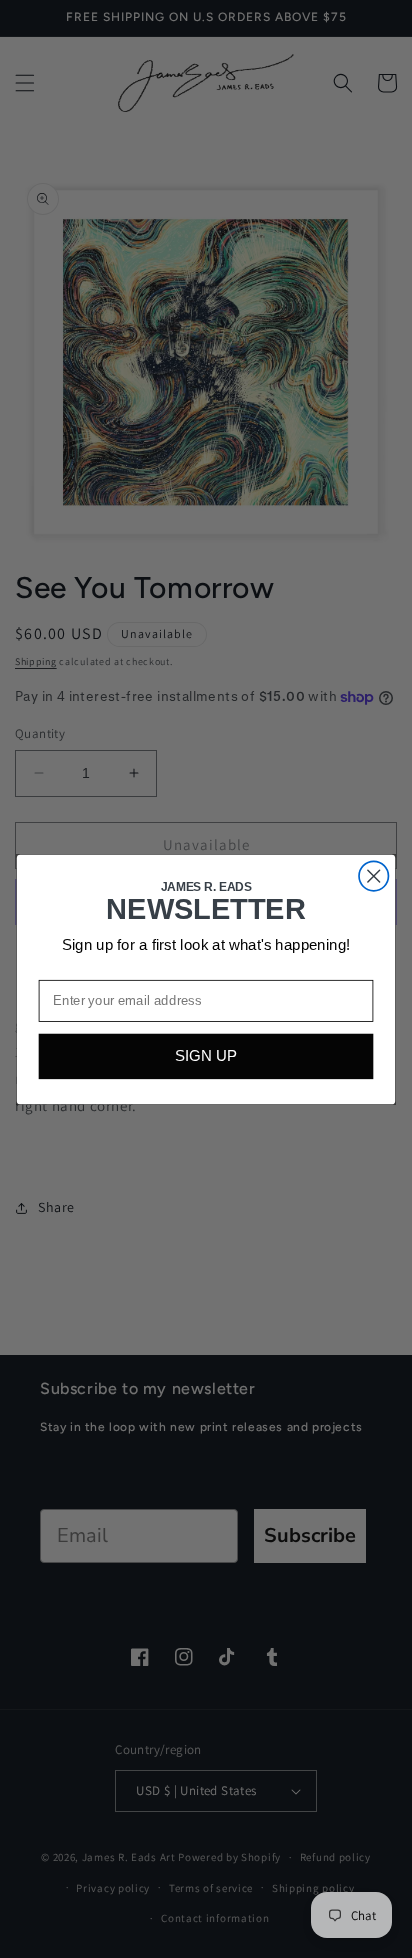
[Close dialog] (373, 875)
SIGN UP (206, 1056)
